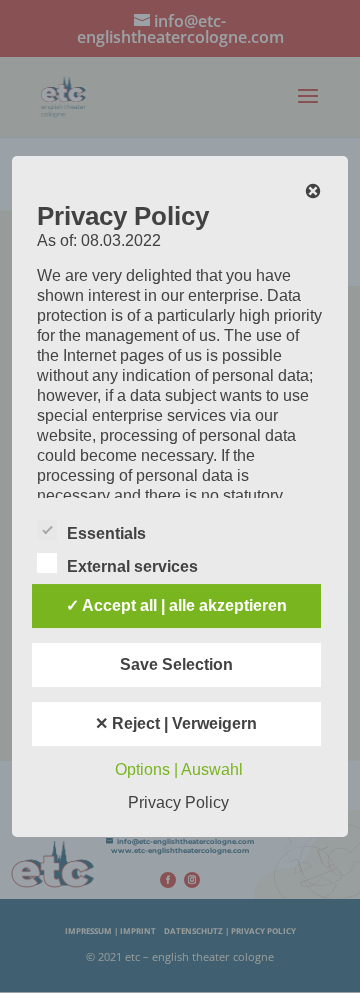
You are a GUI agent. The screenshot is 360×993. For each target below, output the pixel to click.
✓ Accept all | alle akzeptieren (176, 605)
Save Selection (176, 664)
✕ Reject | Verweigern (176, 723)
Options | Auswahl (179, 769)
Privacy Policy (178, 802)
